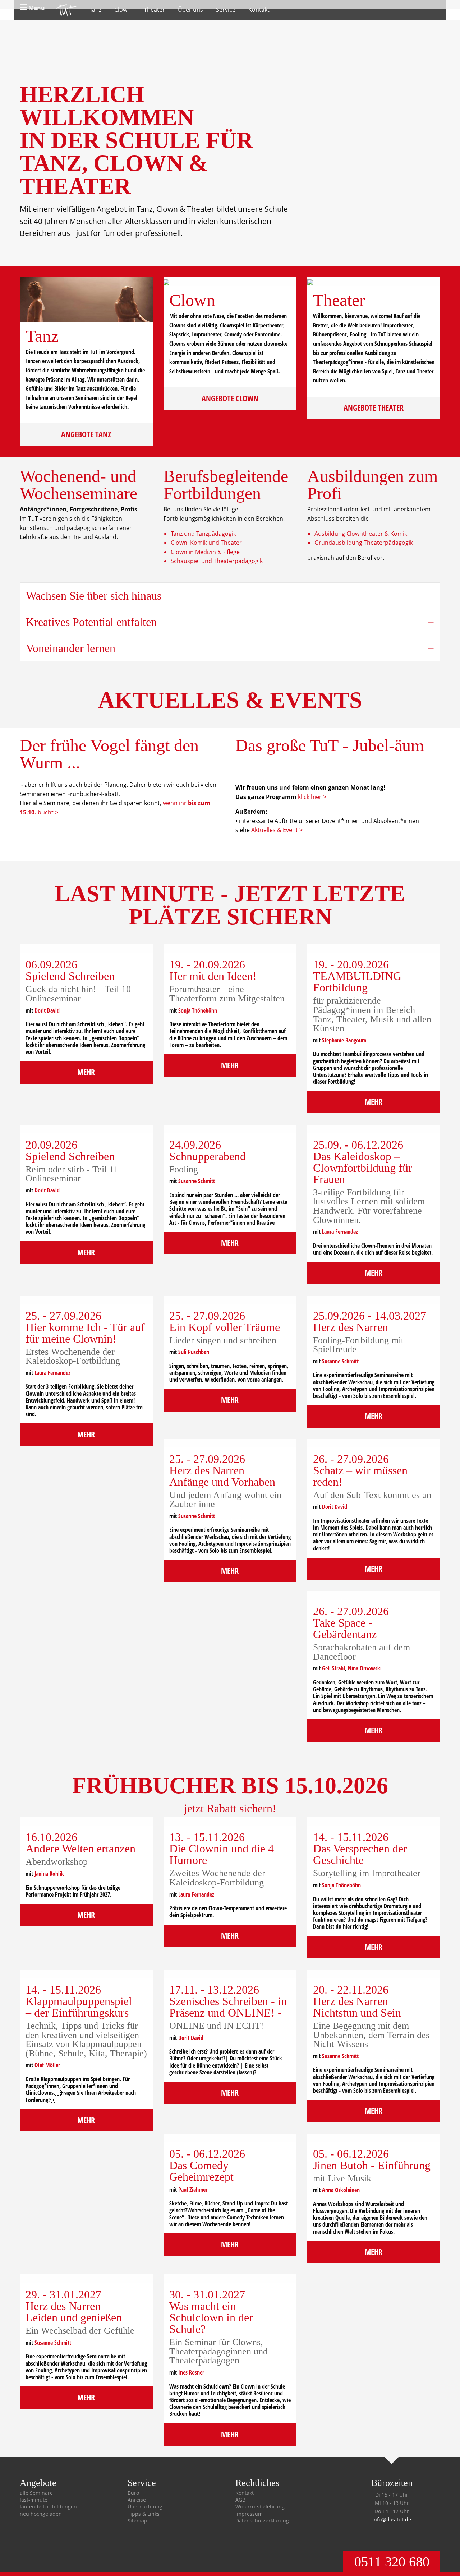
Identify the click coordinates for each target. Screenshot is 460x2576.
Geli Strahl (333, 1668)
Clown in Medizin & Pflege (205, 552)
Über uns (190, 10)
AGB (240, 2500)
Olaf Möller (47, 2065)
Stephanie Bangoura (344, 1040)
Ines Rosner (191, 2372)
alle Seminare (36, 2493)
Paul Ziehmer (193, 2190)
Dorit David (47, 1010)
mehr (86, 1072)
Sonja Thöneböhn (198, 1010)
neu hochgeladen (41, 2514)
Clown (123, 10)
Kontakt (259, 10)
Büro (133, 2493)
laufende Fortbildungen (48, 2507)
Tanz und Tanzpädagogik (203, 534)
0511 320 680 (392, 2562)
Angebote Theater (374, 408)
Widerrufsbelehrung (260, 2507)
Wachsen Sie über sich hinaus (94, 596)
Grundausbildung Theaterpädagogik (364, 543)
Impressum (249, 2514)
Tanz (95, 10)
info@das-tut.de (392, 2519)
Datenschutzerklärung (262, 2521)
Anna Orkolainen (341, 2190)
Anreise (137, 2500)
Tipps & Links (144, 2514)
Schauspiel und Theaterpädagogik (217, 561)
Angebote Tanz (86, 434)
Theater (154, 10)
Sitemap (137, 2521)
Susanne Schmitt (197, 1181)
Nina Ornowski (365, 1668)
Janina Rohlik (49, 1874)
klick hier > (312, 797)
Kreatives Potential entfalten (91, 622)
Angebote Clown (230, 398)
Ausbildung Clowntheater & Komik (361, 534)
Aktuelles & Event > (277, 830)
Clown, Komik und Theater (206, 543)
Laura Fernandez (340, 1232)
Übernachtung (145, 2507)
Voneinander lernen (71, 648)
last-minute (34, 2500)
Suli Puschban (194, 1352)
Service (226, 10)
